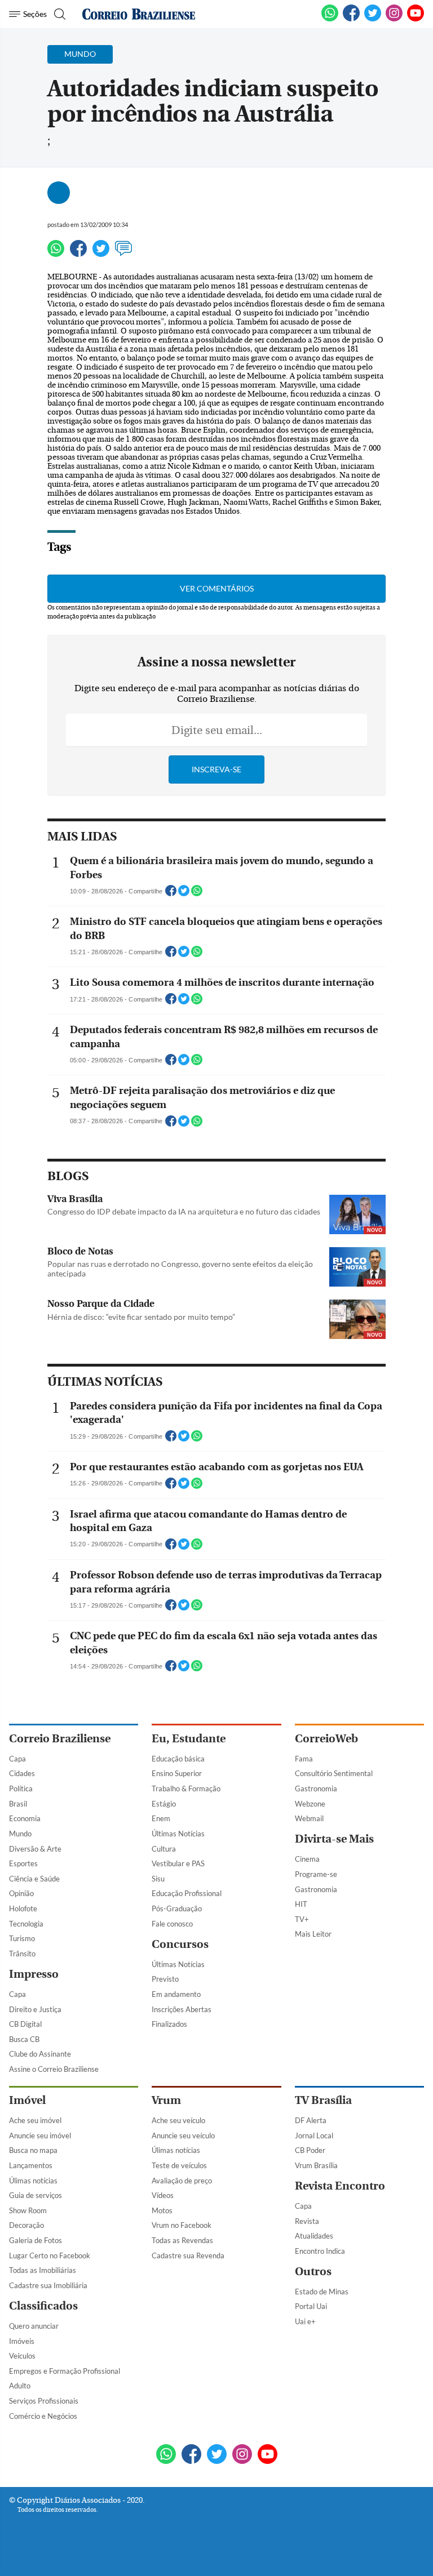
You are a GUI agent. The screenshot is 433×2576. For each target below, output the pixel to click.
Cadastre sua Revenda (188, 2255)
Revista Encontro (340, 2186)
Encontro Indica (320, 2251)
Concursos (180, 1944)
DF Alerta (311, 2120)
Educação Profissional (187, 1893)
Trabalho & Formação (186, 1788)
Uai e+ (305, 2321)
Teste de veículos (179, 2165)
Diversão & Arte (35, 1849)
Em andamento (176, 1994)
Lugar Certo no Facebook (50, 2255)
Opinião (21, 1893)
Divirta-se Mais (334, 1839)
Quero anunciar (34, 2326)
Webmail (309, 1818)
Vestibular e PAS (178, 1863)
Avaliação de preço (182, 2181)
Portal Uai (311, 2306)
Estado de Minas (322, 2292)
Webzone (310, 1804)
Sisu (158, 1879)
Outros (313, 2272)
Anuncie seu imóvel (40, 2135)
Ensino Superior (177, 1773)
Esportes (23, 1863)
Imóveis (22, 2341)
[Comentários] (123, 253)
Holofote (23, 1908)
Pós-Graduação (177, 1908)
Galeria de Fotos (36, 2240)
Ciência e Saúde (34, 1879)
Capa (17, 1759)
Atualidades (314, 2236)
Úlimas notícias (33, 2181)
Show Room (28, 2210)
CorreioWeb (326, 1739)
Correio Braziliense (60, 1739)
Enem (161, 1818)
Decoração (26, 2225)
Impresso (34, 1974)
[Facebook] (351, 19)
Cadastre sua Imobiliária (48, 2285)
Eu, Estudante (189, 1739)
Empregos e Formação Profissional (65, 2371)
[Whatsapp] (56, 253)
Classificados (43, 2306)
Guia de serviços (36, 2195)
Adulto (20, 2386)
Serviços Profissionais (44, 2401)
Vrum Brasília (316, 2165)
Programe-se (316, 1874)
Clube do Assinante (40, 2054)
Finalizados (169, 2024)
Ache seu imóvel (35, 2120)
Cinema (307, 1859)
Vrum (166, 2100)
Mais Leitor (313, 1934)
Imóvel (27, 2100)
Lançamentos (31, 2165)
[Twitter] (101, 253)
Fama (304, 1759)
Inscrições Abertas (182, 2009)
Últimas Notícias (178, 1834)
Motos (162, 2210)
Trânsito (22, 1954)
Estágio (164, 1804)
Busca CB (24, 2039)
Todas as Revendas (182, 2240)
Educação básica (178, 1759)
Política (21, 1788)
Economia (25, 1818)
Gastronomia (316, 1788)
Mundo (20, 1834)
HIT (301, 1904)
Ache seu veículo (178, 2120)
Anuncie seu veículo (183, 2135)
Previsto (165, 1979)
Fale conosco (172, 1924)
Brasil (18, 1804)
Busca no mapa (33, 2150)
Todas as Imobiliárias (43, 2270)
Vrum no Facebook (182, 2225)
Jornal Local (314, 2135)
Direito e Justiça (35, 2009)
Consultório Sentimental (334, 1773)
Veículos (22, 2356)
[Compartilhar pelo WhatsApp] (197, 894)
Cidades (22, 1773)
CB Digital (25, 2024)
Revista (307, 2221)
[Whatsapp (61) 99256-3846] (330, 19)
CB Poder (310, 2150)
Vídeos (163, 2195)
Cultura (164, 1849)
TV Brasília (323, 2100)
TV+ (302, 1919)
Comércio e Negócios (43, 2416)
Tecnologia (26, 1924)
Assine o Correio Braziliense (54, 2069)
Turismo (22, 1938)
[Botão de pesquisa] (58, 14)
